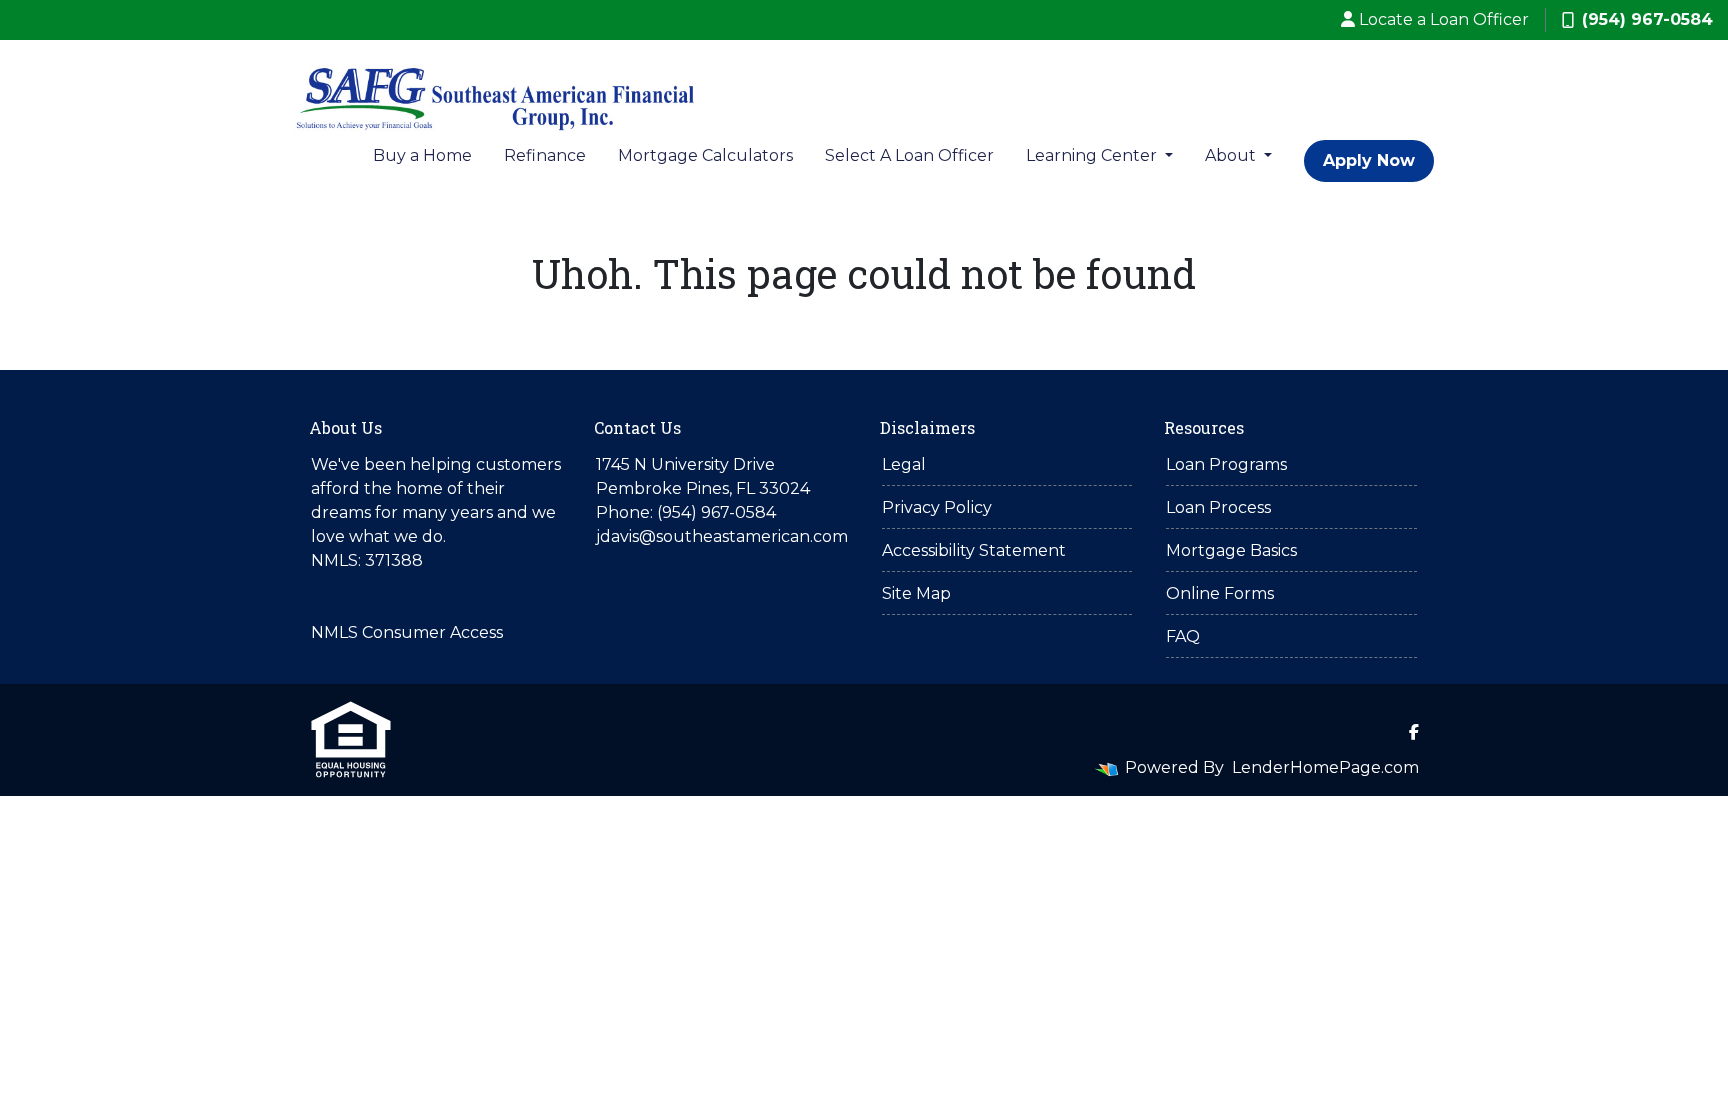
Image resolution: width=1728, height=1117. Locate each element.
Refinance (545, 155)
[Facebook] (1414, 732)
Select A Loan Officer (909, 155)
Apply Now (1369, 160)
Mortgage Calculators (705, 155)
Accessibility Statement (974, 550)
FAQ (1183, 636)
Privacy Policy (937, 507)
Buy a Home (422, 155)
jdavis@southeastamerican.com (722, 536)
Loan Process (1218, 507)
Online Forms (1220, 593)
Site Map (916, 593)
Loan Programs (1226, 464)
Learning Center (1093, 155)
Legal (904, 464)
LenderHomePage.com (1325, 767)
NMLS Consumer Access (407, 632)
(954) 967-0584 (1647, 19)
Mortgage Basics (1231, 550)
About (1232, 155)
